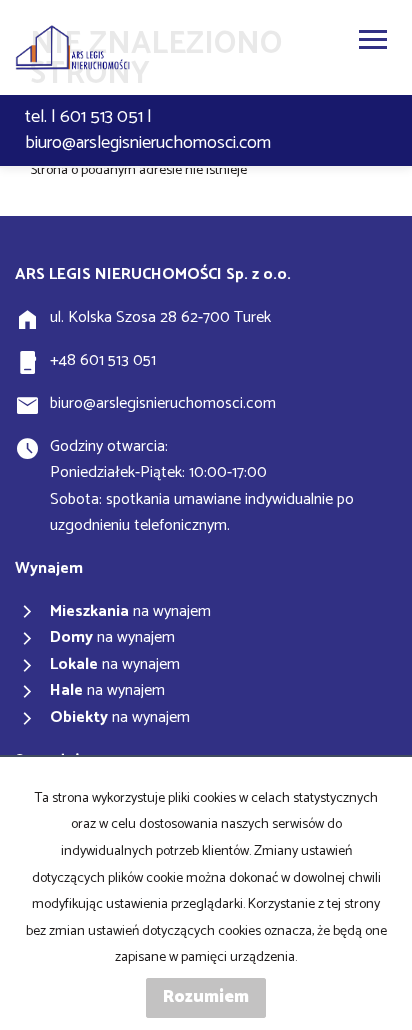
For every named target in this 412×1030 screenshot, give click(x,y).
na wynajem (130, 612)
